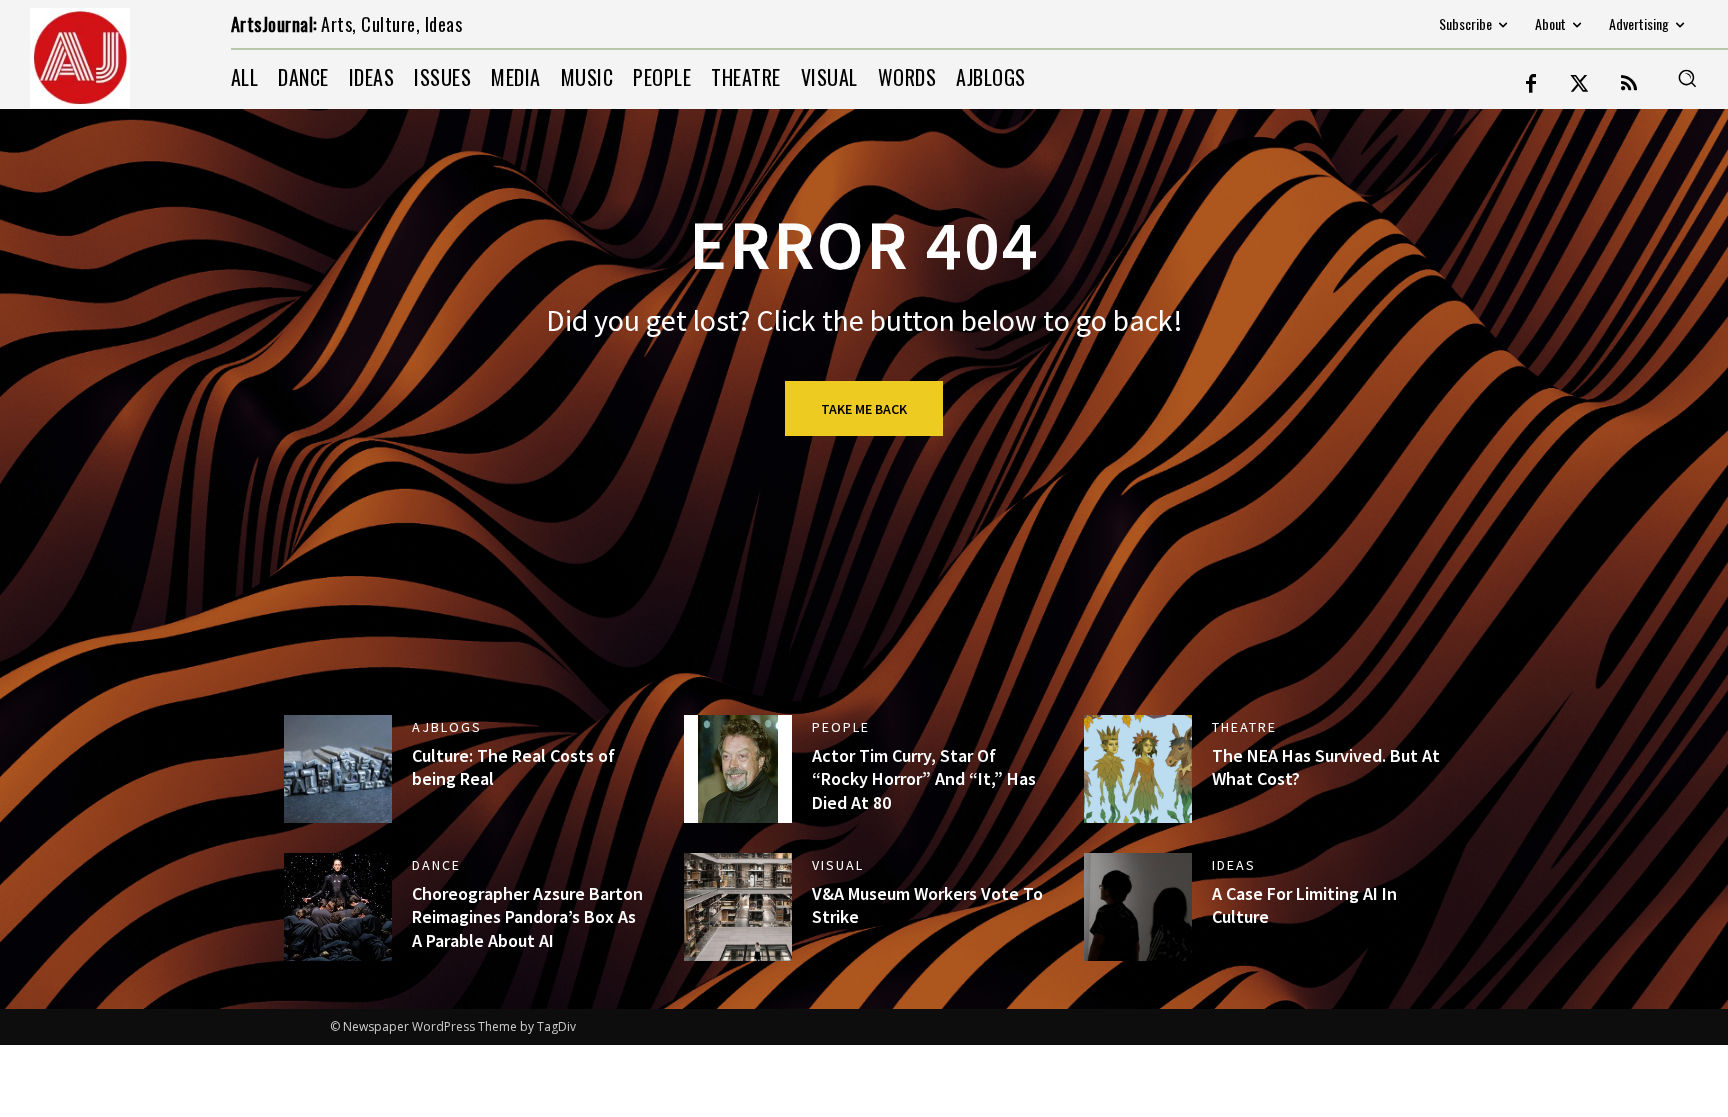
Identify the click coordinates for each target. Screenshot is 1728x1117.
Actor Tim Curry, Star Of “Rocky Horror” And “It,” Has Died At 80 (924, 779)
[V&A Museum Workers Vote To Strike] (738, 907)
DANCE (436, 865)
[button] (1687, 78)
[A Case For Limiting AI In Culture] (1138, 907)
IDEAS (1234, 865)
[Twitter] (1580, 85)
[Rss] (1629, 85)
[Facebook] (1531, 85)
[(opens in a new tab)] (738, 769)
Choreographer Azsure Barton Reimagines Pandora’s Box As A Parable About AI (527, 917)
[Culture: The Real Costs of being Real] (338, 769)
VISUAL (838, 865)
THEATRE (1244, 727)
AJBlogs (447, 727)
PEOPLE (841, 727)
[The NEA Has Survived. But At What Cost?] (1138, 769)
